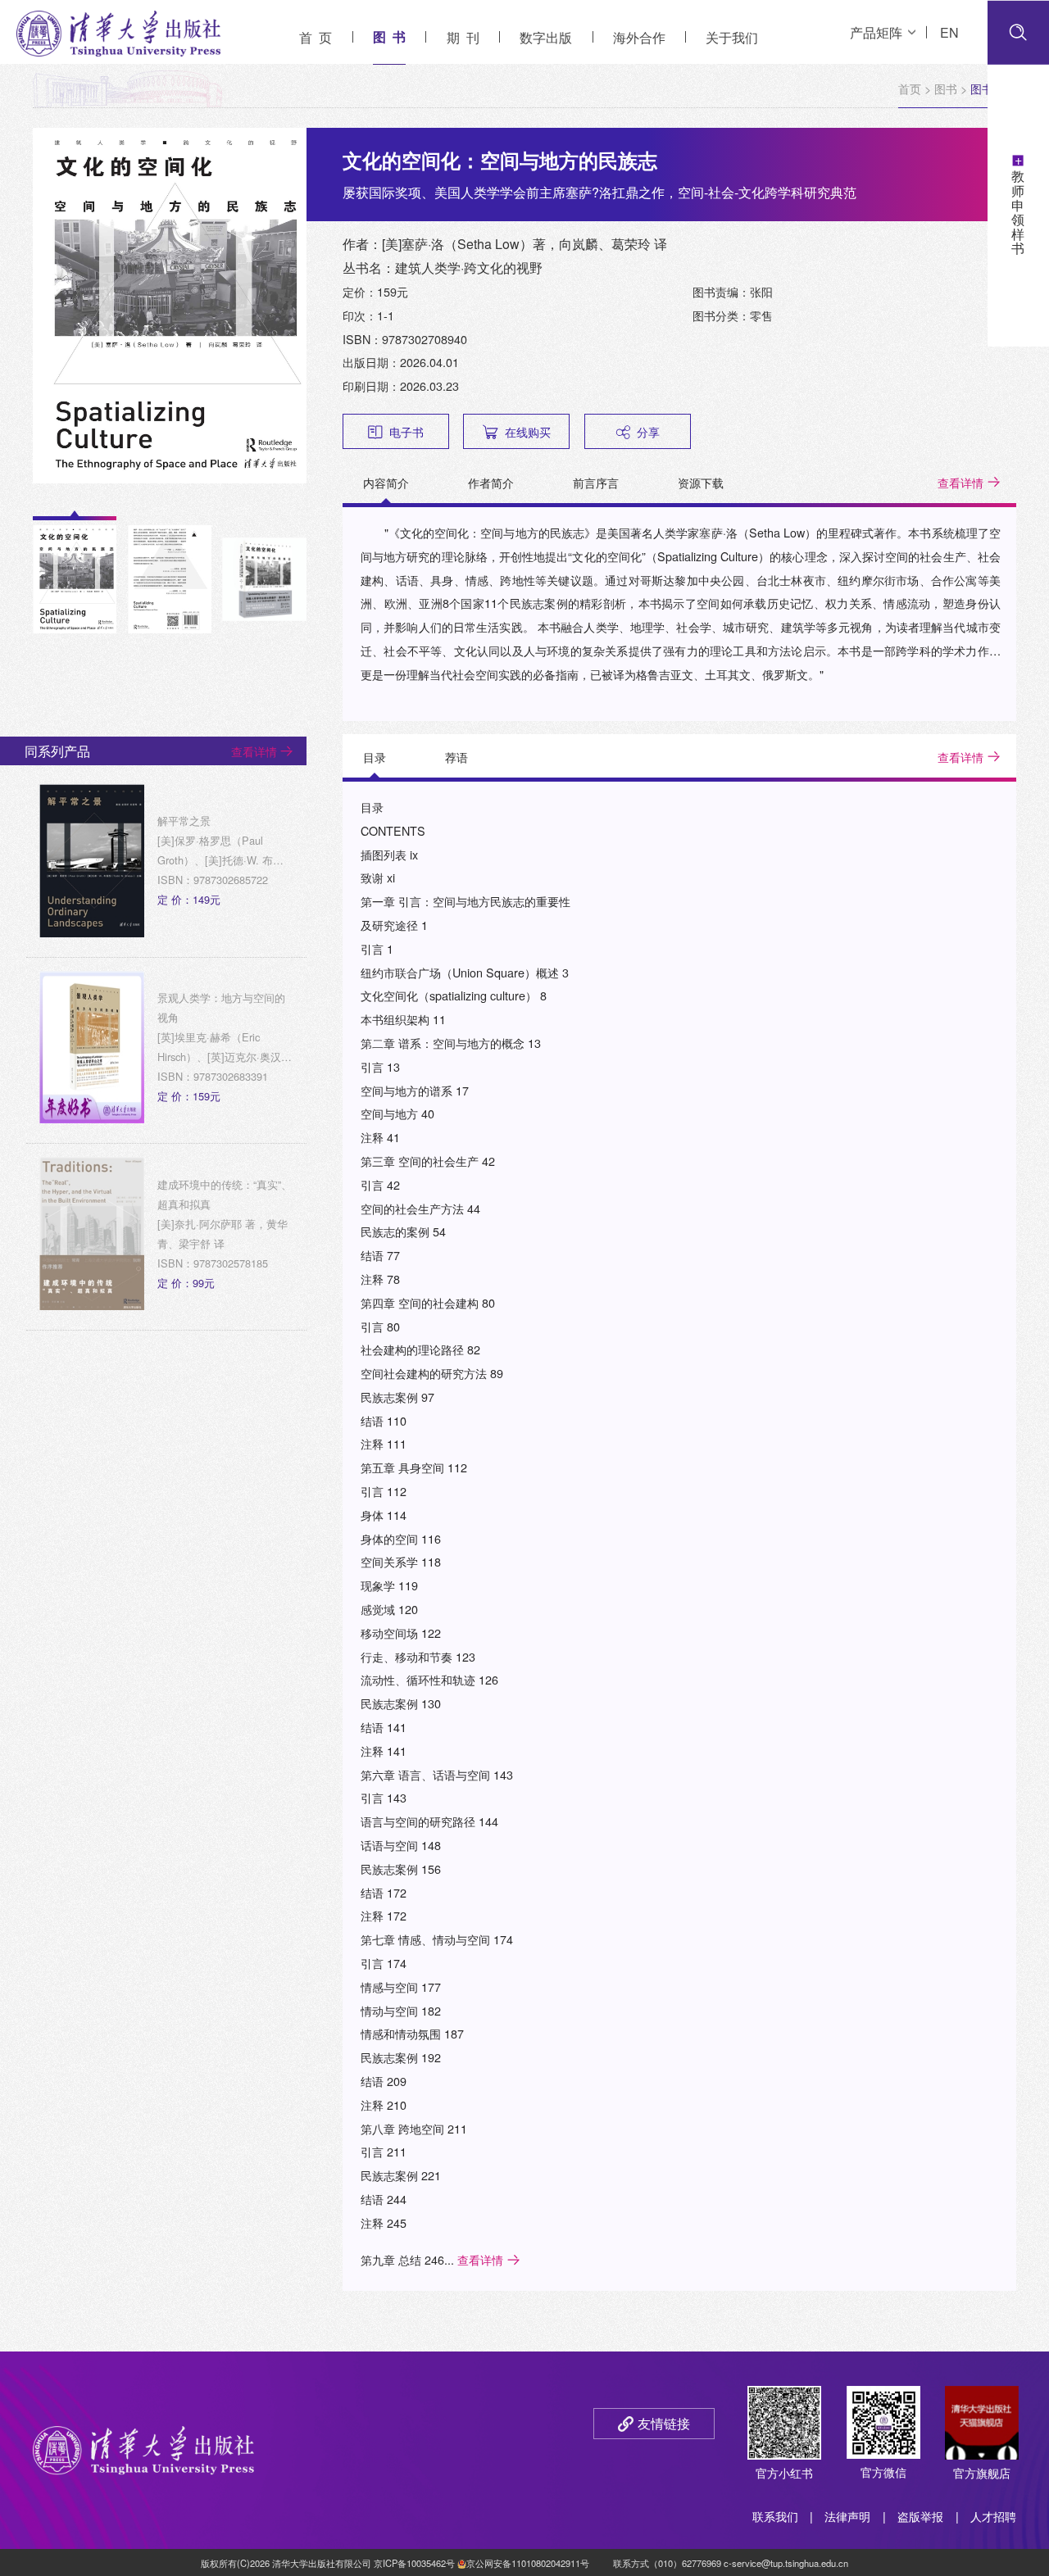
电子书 (406, 431)
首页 (910, 88)
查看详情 (960, 482)
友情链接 (664, 2423)
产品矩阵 (876, 32)
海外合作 (639, 37)
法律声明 (847, 2516)
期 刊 (463, 37)
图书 (946, 88)
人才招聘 (993, 2516)
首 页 (316, 37)
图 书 (389, 36)
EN (949, 32)
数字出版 (546, 37)
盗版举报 (920, 2516)
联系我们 (775, 2516)
